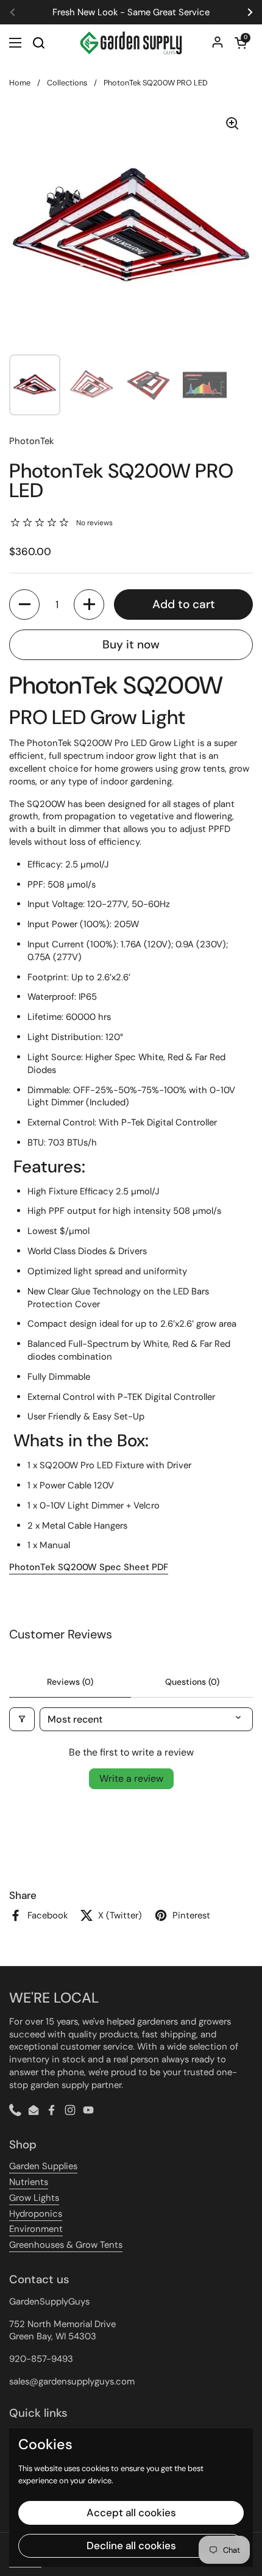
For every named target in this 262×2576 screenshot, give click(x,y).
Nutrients (29, 2182)
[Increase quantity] (89, 605)
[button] (241, 43)
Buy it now (131, 644)
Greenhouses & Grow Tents (66, 2245)
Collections (67, 83)
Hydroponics (36, 2214)
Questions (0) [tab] (192, 1682)
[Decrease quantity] (24, 605)
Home (20, 83)
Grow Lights (34, 2198)
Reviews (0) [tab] (70, 1682)
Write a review (131, 1778)
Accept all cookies (131, 2513)
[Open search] (38, 43)
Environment (36, 2229)
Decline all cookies (131, 2546)
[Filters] (22, 1719)
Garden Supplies (43, 2166)
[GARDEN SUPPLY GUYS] (131, 43)
